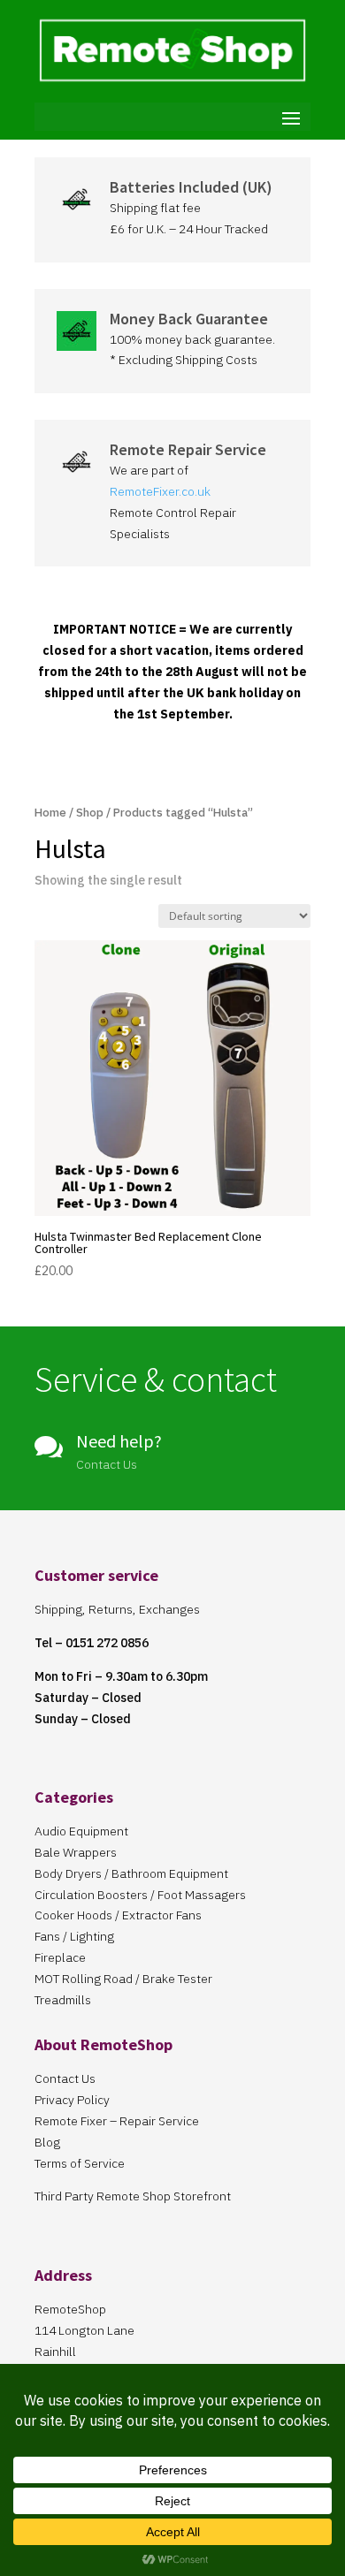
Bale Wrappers (76, 1852)
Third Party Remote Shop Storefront (133, 2196)
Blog (47, 2142)
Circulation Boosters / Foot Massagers (140, 1895)
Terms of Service (80, 2163)
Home (50, 813)
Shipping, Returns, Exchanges (117, 1609)
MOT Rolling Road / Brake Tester (123, 1979)
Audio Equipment (81, 1831)
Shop (90, 813)
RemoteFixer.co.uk (160, 491)
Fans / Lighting (74, 1936)
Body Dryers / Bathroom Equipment (131, 1873)
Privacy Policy (72, 2100)
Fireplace (60, 1957)
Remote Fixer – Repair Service (117, 2121)
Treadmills (63, 2000)
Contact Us (65, 2078)
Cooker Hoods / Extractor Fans (118, 1915)
